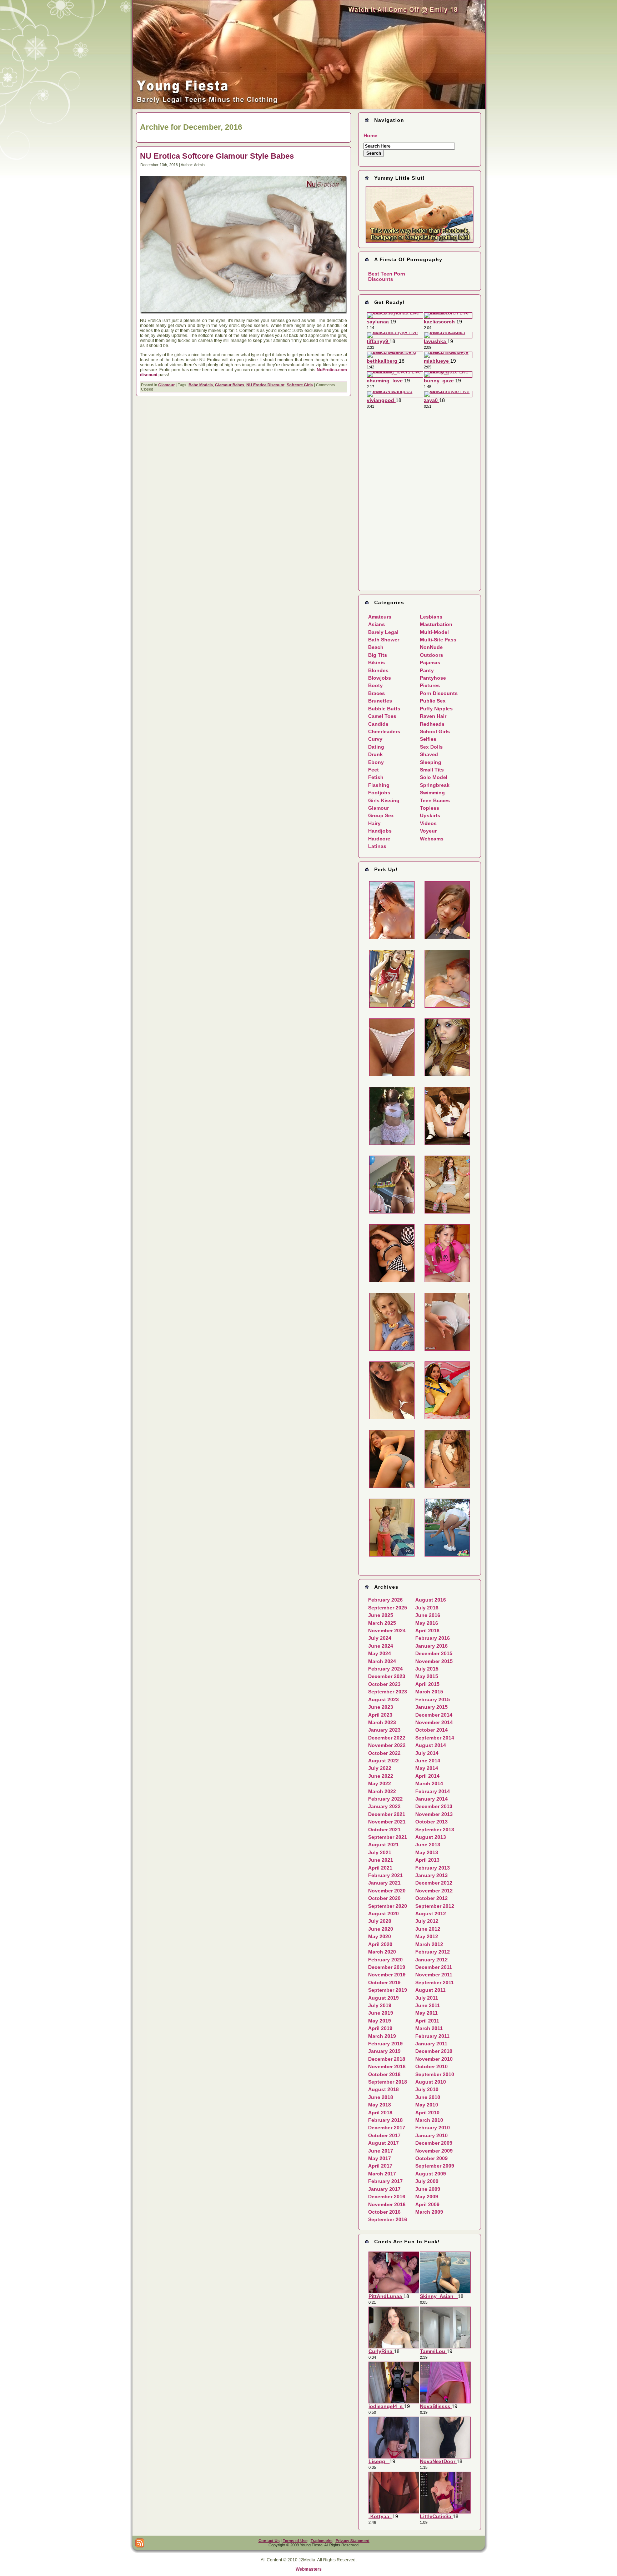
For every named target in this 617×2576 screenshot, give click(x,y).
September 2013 (435, 1830)
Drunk (375, 754)
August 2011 (430, 1990)
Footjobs (379, 793)
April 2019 (380, 2028)
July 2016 (427, 1608)
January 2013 (432, 1875)
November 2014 (434, 1722)
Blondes (378, 670)
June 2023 (381, 1707)
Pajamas (430, 662)
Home (370, 135)
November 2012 (434, 1891)
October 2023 (384, 1684)
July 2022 (380, 1768)
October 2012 (432, 1898)
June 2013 (428, 1845)
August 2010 (431, 2082)
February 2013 (433, 1868)
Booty (375, 685)
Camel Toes (382, 716)
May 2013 (427, 1852)
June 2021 (381, 1860)
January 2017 (384, 2189)
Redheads (432, 724)
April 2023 (380, 1715)
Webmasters (309, 2569)
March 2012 (429, 1944)
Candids (378, 724)
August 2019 (383, 1998)
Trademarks (322, 2541)
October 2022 (384, 1753)
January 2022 (384, 1806)
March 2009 (429, 2212)
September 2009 (435, 2166)
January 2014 (432, 1799)
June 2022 (381, 1776)
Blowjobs (380, 678)
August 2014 (431, 1745)
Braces (377, 693)
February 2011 (432, 2036)
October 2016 (384, 2212)
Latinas (377, 846)
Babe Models (201, 385)
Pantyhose (433, 678)
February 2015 (433, 1699)
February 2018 (385, 2120)
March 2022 (382, 1791)
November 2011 (434, 1975)
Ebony (376, 762)
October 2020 (384, 1898)
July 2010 (427, 2089)
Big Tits (378, 655)
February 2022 (385, 1799)
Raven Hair (433, 716)
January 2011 (431, 2044)
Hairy (374, 823)
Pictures (430, 685)
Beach (376, 647)
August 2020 (383, 1914)
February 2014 (433, 1791)
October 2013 (432, 1822)
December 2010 (434, 2051)
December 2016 (387, 2197)
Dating (376, 747)
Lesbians (431, 617)
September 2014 (435, 1738)
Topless (430, 808)
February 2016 (433, 1638)
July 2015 (427, 1669)
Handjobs (380, 831)
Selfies (428, 739)
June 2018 (381, 2097)
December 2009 (434, 2143)
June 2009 (428, 2189)
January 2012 (432, 1960)
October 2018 (384, 2074)
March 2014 (429, 1783)
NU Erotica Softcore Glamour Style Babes (217, 156)
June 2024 (381, 1646)
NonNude (431, 647)
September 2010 (435, 2074)
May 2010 (427, 2105)
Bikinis (377, 662)
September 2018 (388, 2082)
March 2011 (429, 2028)
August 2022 (383, 1761)
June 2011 (428, 2005)
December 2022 (387, 1738)
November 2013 (434, 1814)
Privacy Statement (353, 2541)
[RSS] (140, 2543)
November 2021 (387, 1822)
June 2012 (428, 1929)
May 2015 (427, 1676)
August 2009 (431, 2174)
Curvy (375, 739)
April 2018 (380, 2113)
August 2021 (383, 1845)
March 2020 (382, 1952)
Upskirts (430, 815)
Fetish (376, 777)
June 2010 (428, 2097)
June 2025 (381, 1615)
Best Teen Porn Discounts (387, 276)
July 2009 (427, 2181)
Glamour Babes (230, 385)
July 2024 (380, 1638)
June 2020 (381, 1929)
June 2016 (428, 1615)
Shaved (429, 754)
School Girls (435, 731)
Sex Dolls (431, 747)
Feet (373, 770)
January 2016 (432, 1646)
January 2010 (432, 2135)
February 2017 (385, 2181)
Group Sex (381, 815)
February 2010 (433, 2128)
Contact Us (269, 2541)
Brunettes (380, 701)
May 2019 (380, 2021)
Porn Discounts (439, 693)
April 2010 (427, 2113)
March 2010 (429, 2120)
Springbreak (435, 785)
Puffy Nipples (436, 709)
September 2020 (388, 1906)
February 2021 (385, 1875)
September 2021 (388, 1837)
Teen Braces (435, 800)
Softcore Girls (300, 385)
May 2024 (380, 1653)
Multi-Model (434, 632)
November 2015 (434, 1661)
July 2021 (380, 1852)
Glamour (166, 385)
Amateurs (380, 617)
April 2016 (427, 1631)
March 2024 (382, 1661)
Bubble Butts (384, 709)
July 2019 (380, 2005)
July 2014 (427, 1753)
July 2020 (380, 1921)
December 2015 (434, 1653)
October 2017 (384, 2135)
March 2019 (382, 2036)
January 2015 (432, 1707)
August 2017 (383, 2143)
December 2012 (434, 1883)
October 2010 (432, 2066)
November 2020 (387, 1891)
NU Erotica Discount (265, 385)
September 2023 (388, 1692)
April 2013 (427, 1860)
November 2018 (387, 2066)
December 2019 (387, 1967)
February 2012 (433, 1952)
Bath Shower (384, 640)
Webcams (432, 839)
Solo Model (434, 777)
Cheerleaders (384, 731)
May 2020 (380, 1936)
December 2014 (434, 1715)
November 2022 (387, 1745)
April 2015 (427, 1684)
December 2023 (387, 1676)
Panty (427, 670)
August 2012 (431, 1914)
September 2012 (435, 1906)
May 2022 (380, 1783)
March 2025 (382, 1623)
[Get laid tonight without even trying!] (420, 214)
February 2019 (385, 2044)
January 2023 (384, 1730)
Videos (428, 823)
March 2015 (429, 1692)
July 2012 (427, 1921)
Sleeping (431, 762)
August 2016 (431, 1600)
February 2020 (385, 1960)
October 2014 (432, 1730)
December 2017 (387, 2128)
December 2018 (387, 2059)
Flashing (379, 785)
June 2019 (381, 2013)
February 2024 (385, 1669)
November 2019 (387, 1975)
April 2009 (427, 2204)
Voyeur (428, 831)
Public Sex (433, 701)
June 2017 (381, 2151)
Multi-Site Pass (438, 640)
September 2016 (388, 2219)
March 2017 (382, 2174)
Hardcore (379, 839)
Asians (377, 624)
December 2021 (387, 1814)
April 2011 (427, 2021)
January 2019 (384, 2051)
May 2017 (380, 2158)
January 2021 (384, 1883)
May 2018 (380, 2105)
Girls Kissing (384, 800)
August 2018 (383, 2089)
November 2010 (434, 2059)
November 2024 (387, 1631)
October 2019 (384, 1982)
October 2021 (384, 1830)
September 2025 (388, 1608)
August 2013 (431, 1837)
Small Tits (432, 770)
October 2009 (432, 2158)
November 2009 (434, 2151)
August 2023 (383, 1699)
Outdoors (432, 655)
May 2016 (427, 1623)
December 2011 (434, 1967)
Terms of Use (295, 2541)
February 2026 (385, 1600)
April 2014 (427, 1776)
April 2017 (380, 2166)
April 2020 (380, 1944)
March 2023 (382, 1722)
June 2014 (428, 1761)
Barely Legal (383, 632)
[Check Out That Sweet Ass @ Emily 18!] (309, 108)
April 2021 (380, 1868)
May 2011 (427, 2013)
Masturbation (436, 624)
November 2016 (387, 2204)
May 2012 (427, 1936)
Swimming (432, 793)
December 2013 (434, 1806)
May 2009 (427, 2197)
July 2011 (427, 1998)
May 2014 (427, 1768)
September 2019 (388, 1990)
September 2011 (435, 1982)
